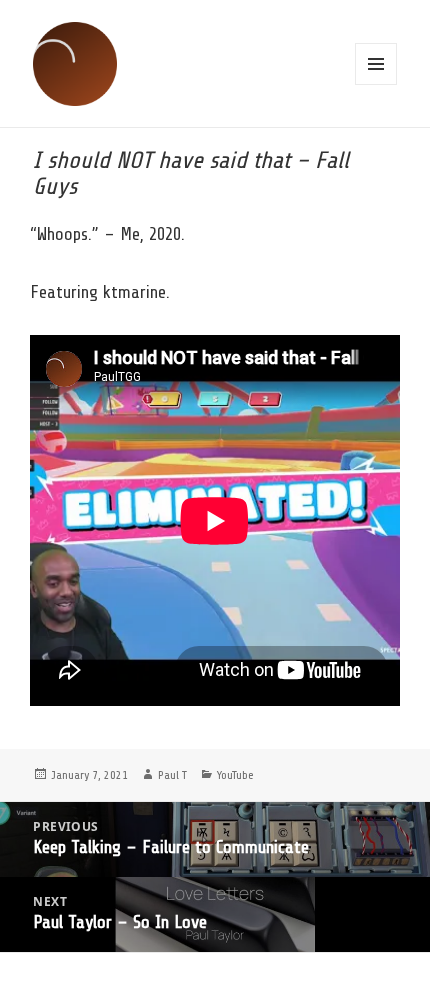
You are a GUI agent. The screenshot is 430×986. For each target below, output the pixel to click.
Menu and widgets (376, 64)
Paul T (172, 775)
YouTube (235, 775)
